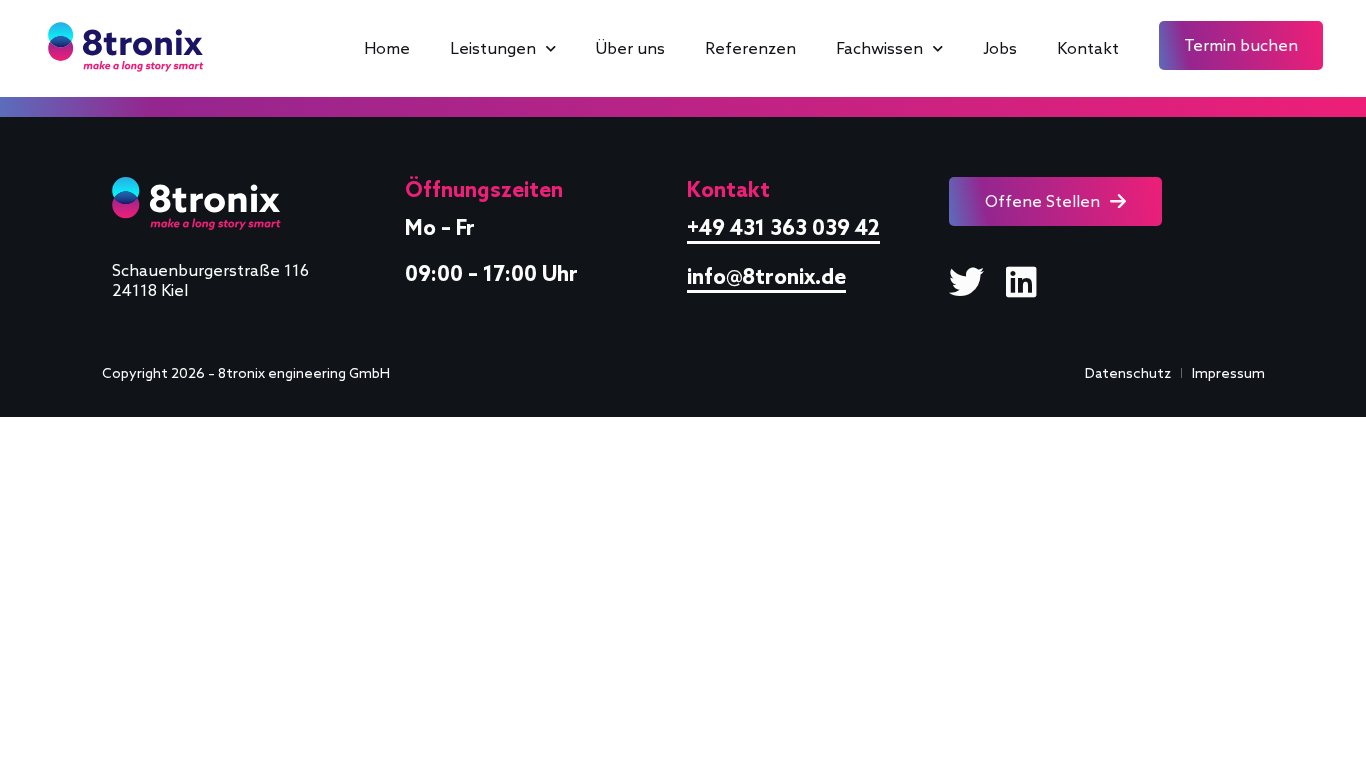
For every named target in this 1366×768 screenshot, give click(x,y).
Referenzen (750, 48)
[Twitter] (966, 281)
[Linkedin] (1021, 281)
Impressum (1228, 373)
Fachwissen (879, 48)
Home (387, 48)
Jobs (1000, 48)
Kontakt (1088, 48)
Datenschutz (1128, 373)
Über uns (630, 48)
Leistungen (493, 48)
